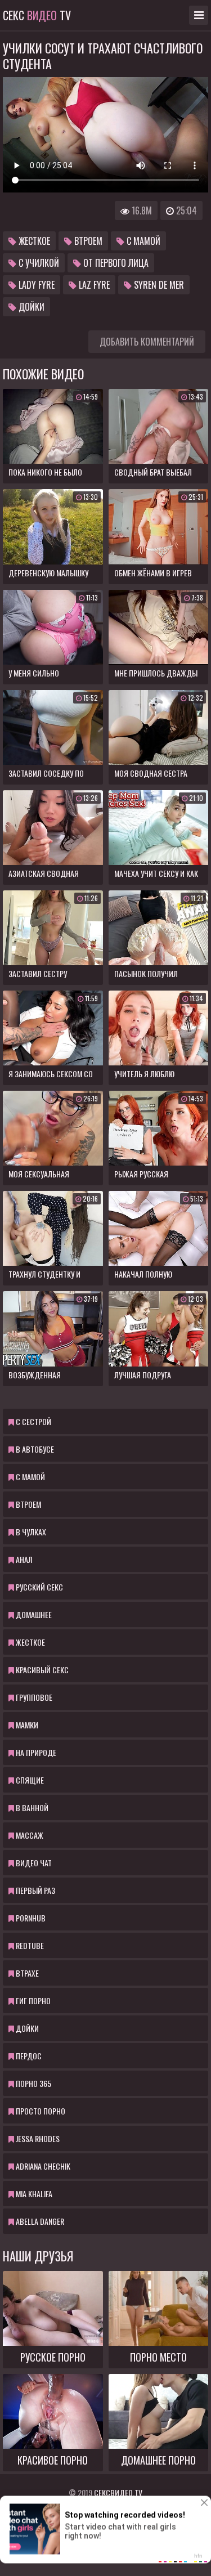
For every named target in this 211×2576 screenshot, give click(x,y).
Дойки (30, 307)
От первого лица (115, 263)
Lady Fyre (35, 285)
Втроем (87, 241)
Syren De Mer (158, 285)
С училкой (38, 263)
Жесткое (33, 241)
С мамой (142, 241)
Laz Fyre (93, 285)
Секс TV (37, 15)
